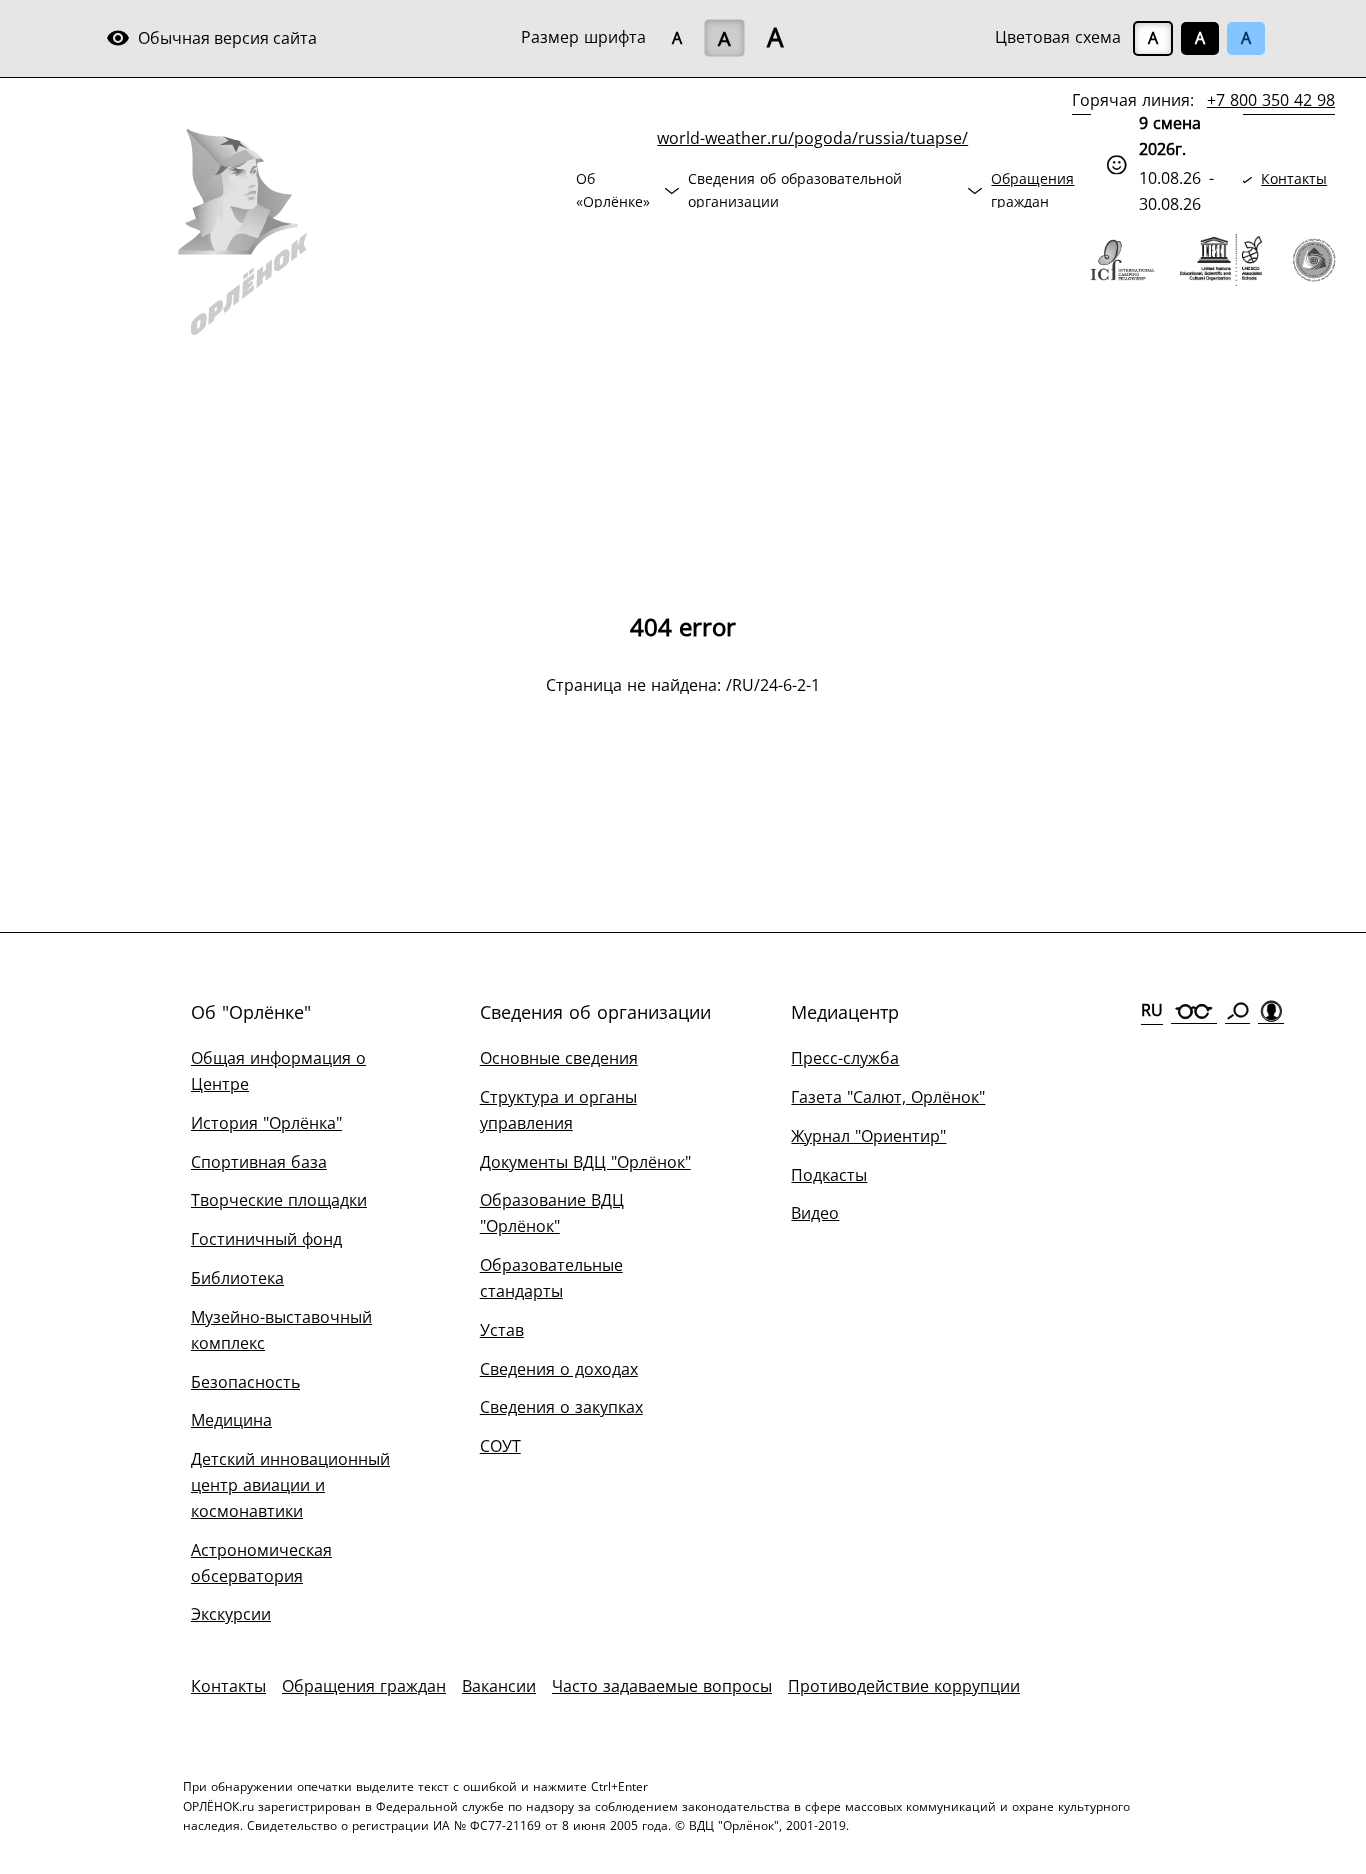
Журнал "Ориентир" (868, 1136)
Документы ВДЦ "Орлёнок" (585, 1162)
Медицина (231, 1420)
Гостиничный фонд (266, 1239)
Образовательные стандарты (551, 1278)
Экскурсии (231, 1614)
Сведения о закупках (561, 1407)
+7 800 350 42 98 (1271, 100)
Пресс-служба (845, 1058)
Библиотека (237, 1278)
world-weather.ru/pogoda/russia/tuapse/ (812, 138)
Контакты (1294, 178)
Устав (502, 1330)
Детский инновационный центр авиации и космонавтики (290, 1485)
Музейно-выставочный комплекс (281, 1330)
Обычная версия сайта (211, 38)
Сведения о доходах (559, 1369)
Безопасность (245, 1382)
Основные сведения (559, 1058)
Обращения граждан (1032, 190)
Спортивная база (259, 1162)
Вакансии (499, 1686)
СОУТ (500, 1446)
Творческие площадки (279, 1200)
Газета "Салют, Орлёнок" (888, 1097)
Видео (815, 1213)
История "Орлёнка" (266, 1123)
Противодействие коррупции (904, 1686)
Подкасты (829, 1175)
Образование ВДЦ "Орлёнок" (552, 1213)
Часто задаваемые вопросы (662, 1686)
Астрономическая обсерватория (261, 1563)
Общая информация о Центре (278, 1071)
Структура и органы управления (558, 1110)
